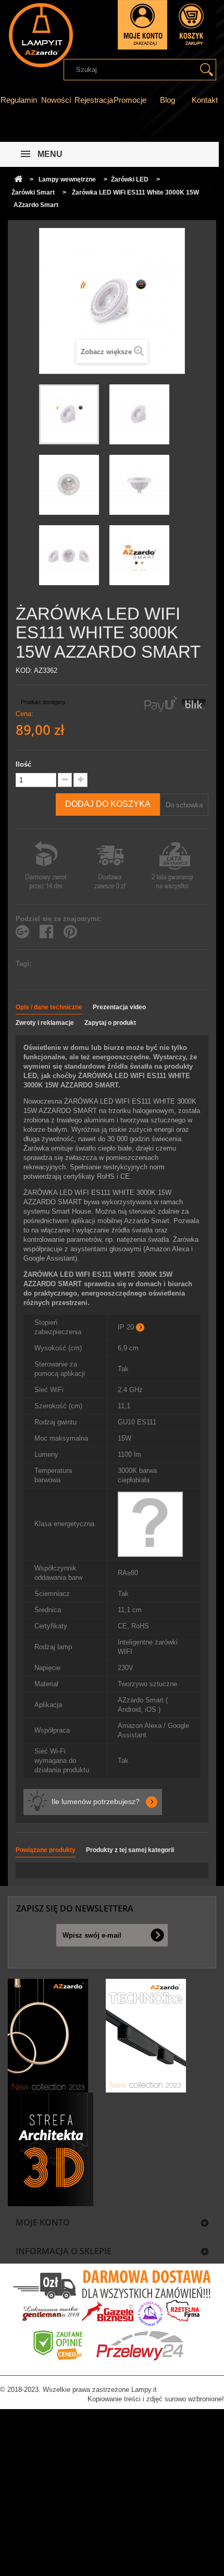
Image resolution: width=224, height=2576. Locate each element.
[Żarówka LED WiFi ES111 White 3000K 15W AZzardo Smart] (69, 414)
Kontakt (205, 100)
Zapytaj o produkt (110, 1023)
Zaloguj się (142, 25)
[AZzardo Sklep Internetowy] (40, 35)
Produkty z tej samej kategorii (130, 1850)
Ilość (23, 764)
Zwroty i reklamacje (45, 1023)
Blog (167, 100)
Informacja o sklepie (64, 2251)
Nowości (56, 100)
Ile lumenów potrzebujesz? (96, 1801)
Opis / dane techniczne (49, 1007)
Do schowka (184, 805)
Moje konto (43, 2222)
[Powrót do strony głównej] (18, 180)
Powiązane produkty (46, 1850)
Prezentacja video (119, 1007)
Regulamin (19, 100)
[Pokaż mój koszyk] (192, 25)
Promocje (130, 100)
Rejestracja (94, 100)
